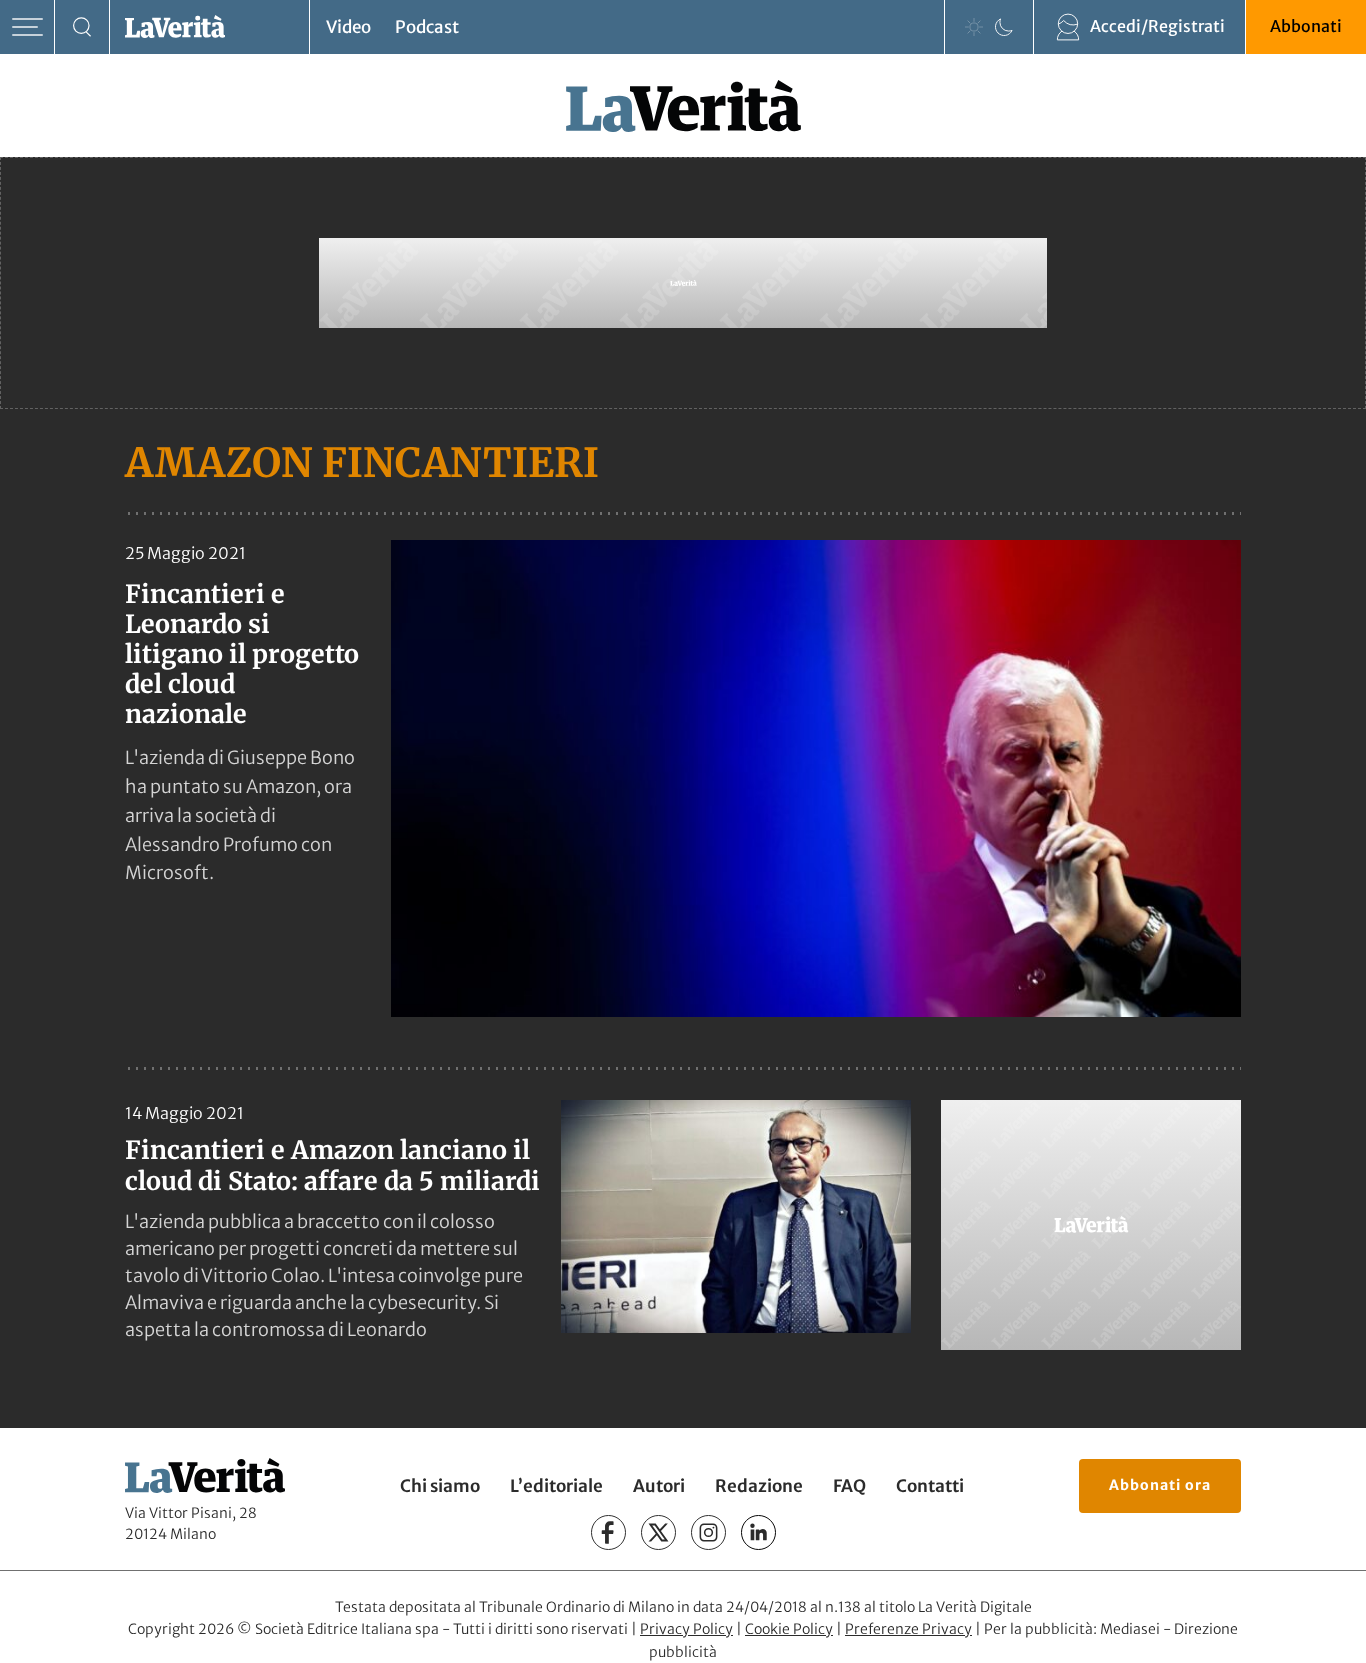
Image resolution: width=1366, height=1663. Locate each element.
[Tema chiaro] (974, 27)
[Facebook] (608, 1532)
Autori (659, 1486)
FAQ (849, 1486)
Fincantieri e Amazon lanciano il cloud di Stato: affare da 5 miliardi (332, 1165)
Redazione (759, 1486)
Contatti (930, 1486)
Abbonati (1306, 26)
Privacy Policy (686, 1629)
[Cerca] (82, 27)
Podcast (427, 27)
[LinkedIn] (758, 1532)
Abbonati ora (1160, 1485)
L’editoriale (556, 1486)
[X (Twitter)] (658, 1532)
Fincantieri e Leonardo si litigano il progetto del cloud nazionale (242, 654)
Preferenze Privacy (908, 1629)
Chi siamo (440, 1486)
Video (348, 27)
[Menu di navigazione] (27, 27)
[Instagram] (708, 1532)
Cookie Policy (789, 1629)
